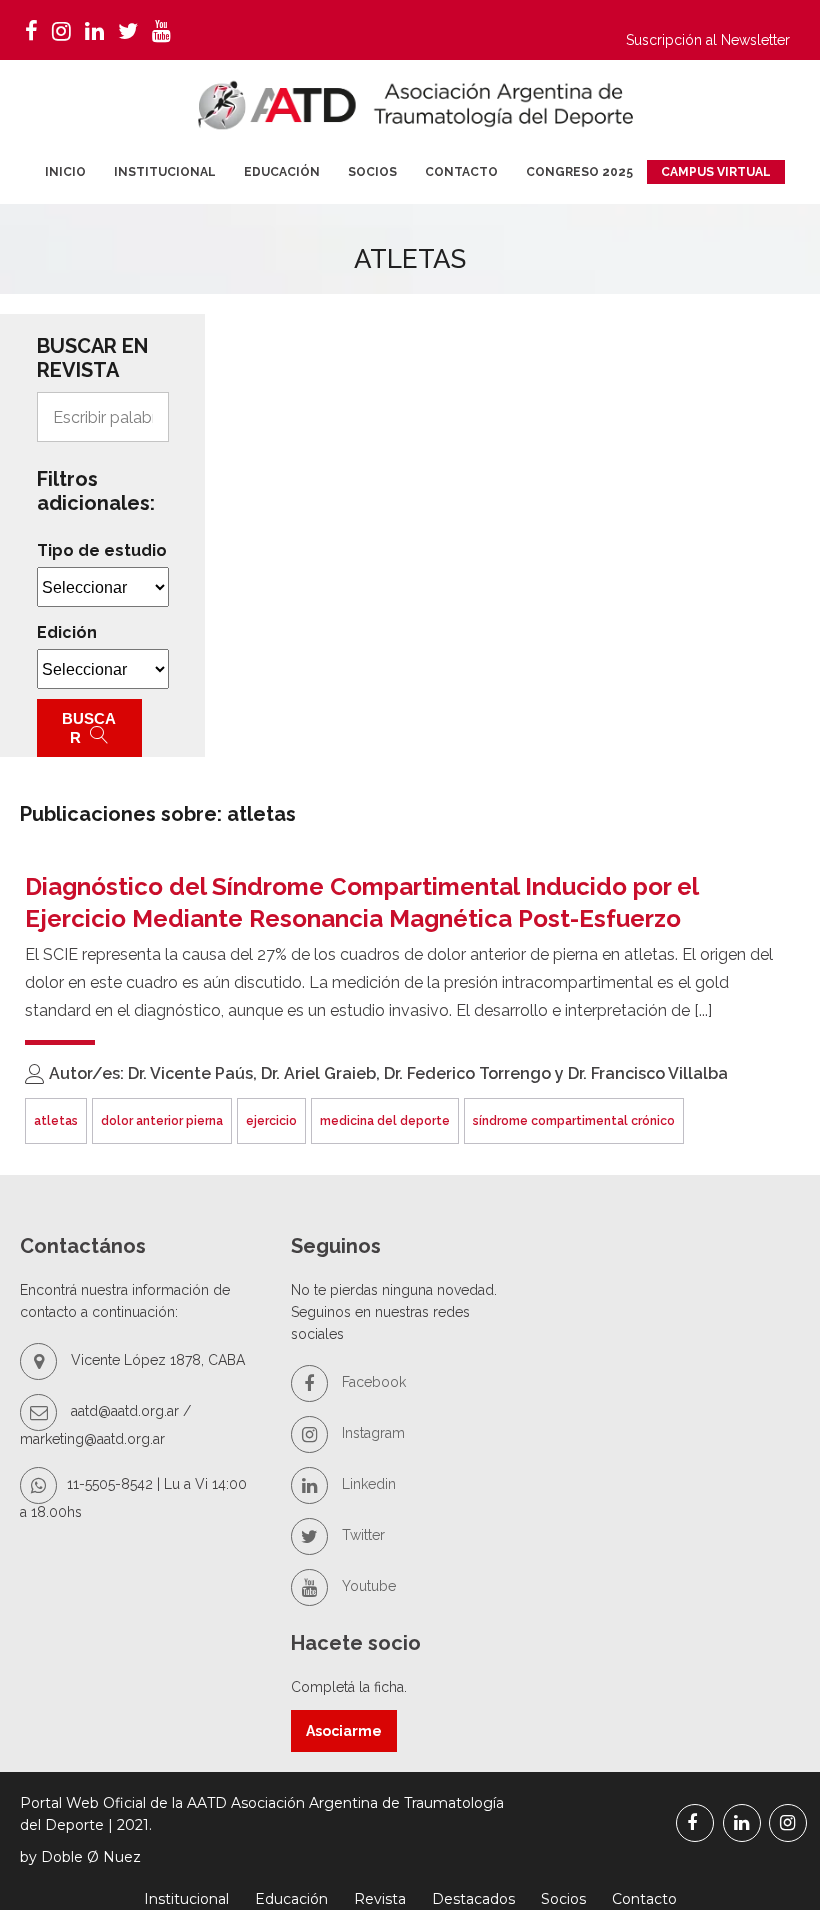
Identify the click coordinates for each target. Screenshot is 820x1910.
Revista (380, 1899)
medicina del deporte (385, 1121)
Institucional (165, 172)
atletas (56, 1121)
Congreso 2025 (579, 172)
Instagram (371, 1433)
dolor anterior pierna (162, 1121)
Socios (372, 172)
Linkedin (367, 1484)
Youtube (367, 1586)
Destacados (473, 1899)
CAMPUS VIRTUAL (716, 172)
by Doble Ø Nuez (80, 1857)
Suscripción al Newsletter (708, 40)
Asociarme (344, 1731)
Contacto (461, 172)
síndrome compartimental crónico (574, 1121)
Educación (282, 172)
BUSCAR (89, 728)
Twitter (361, 1535)
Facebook (372, 1382)
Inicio (65, 172)
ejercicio (271, 1121)
